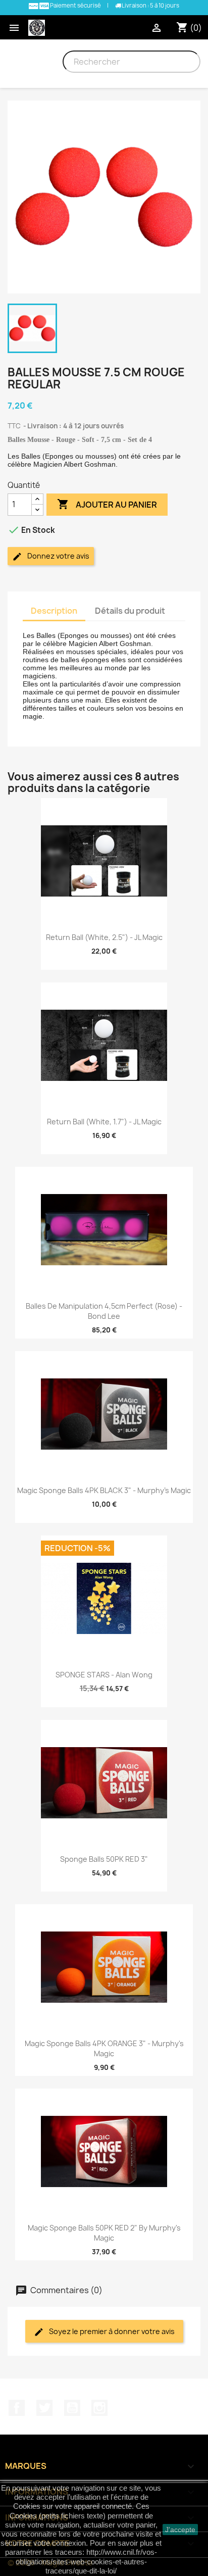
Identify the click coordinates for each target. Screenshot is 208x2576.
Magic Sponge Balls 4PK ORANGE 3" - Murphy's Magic (104, 2048)
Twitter (44, 2408)
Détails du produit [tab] (130, 611)
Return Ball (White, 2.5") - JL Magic (104, 937)
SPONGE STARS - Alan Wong (104, 1675)
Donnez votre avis (58, 556)
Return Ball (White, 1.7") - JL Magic (104, 1122)
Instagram (99, 2408)
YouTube (72, 2408)
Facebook (17, 2408)
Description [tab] (54, 611)
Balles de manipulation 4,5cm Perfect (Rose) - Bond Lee (104, 1311)
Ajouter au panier (107, 504)
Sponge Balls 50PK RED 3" (104, 1859)
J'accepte (180, 2530)
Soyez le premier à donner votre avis (111, 2331)
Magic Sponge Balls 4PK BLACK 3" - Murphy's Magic (104, 1490)
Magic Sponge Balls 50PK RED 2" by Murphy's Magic (104, 2233)
